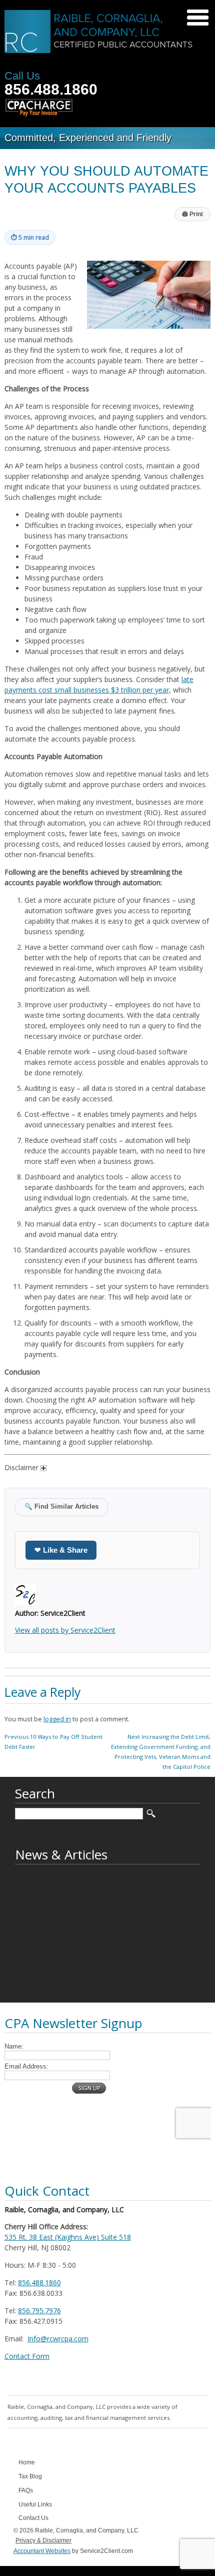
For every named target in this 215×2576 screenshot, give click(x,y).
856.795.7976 (39, 2311)
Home (27, 2462)
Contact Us (33, 2518)
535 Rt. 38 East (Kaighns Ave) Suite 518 (68, 2237)
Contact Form (27, 2356)
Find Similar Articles (61, 1507)
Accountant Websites (42, 2551)
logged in (57, 1719)
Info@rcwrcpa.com (58, 2339)
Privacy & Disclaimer (43, 2540)
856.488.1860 (51, 89)
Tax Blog (30, 2476)
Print (192, 214)
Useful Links (35, 2504)
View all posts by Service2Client (65, 1630)
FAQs (26, 2490)
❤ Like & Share (61, 1550)
